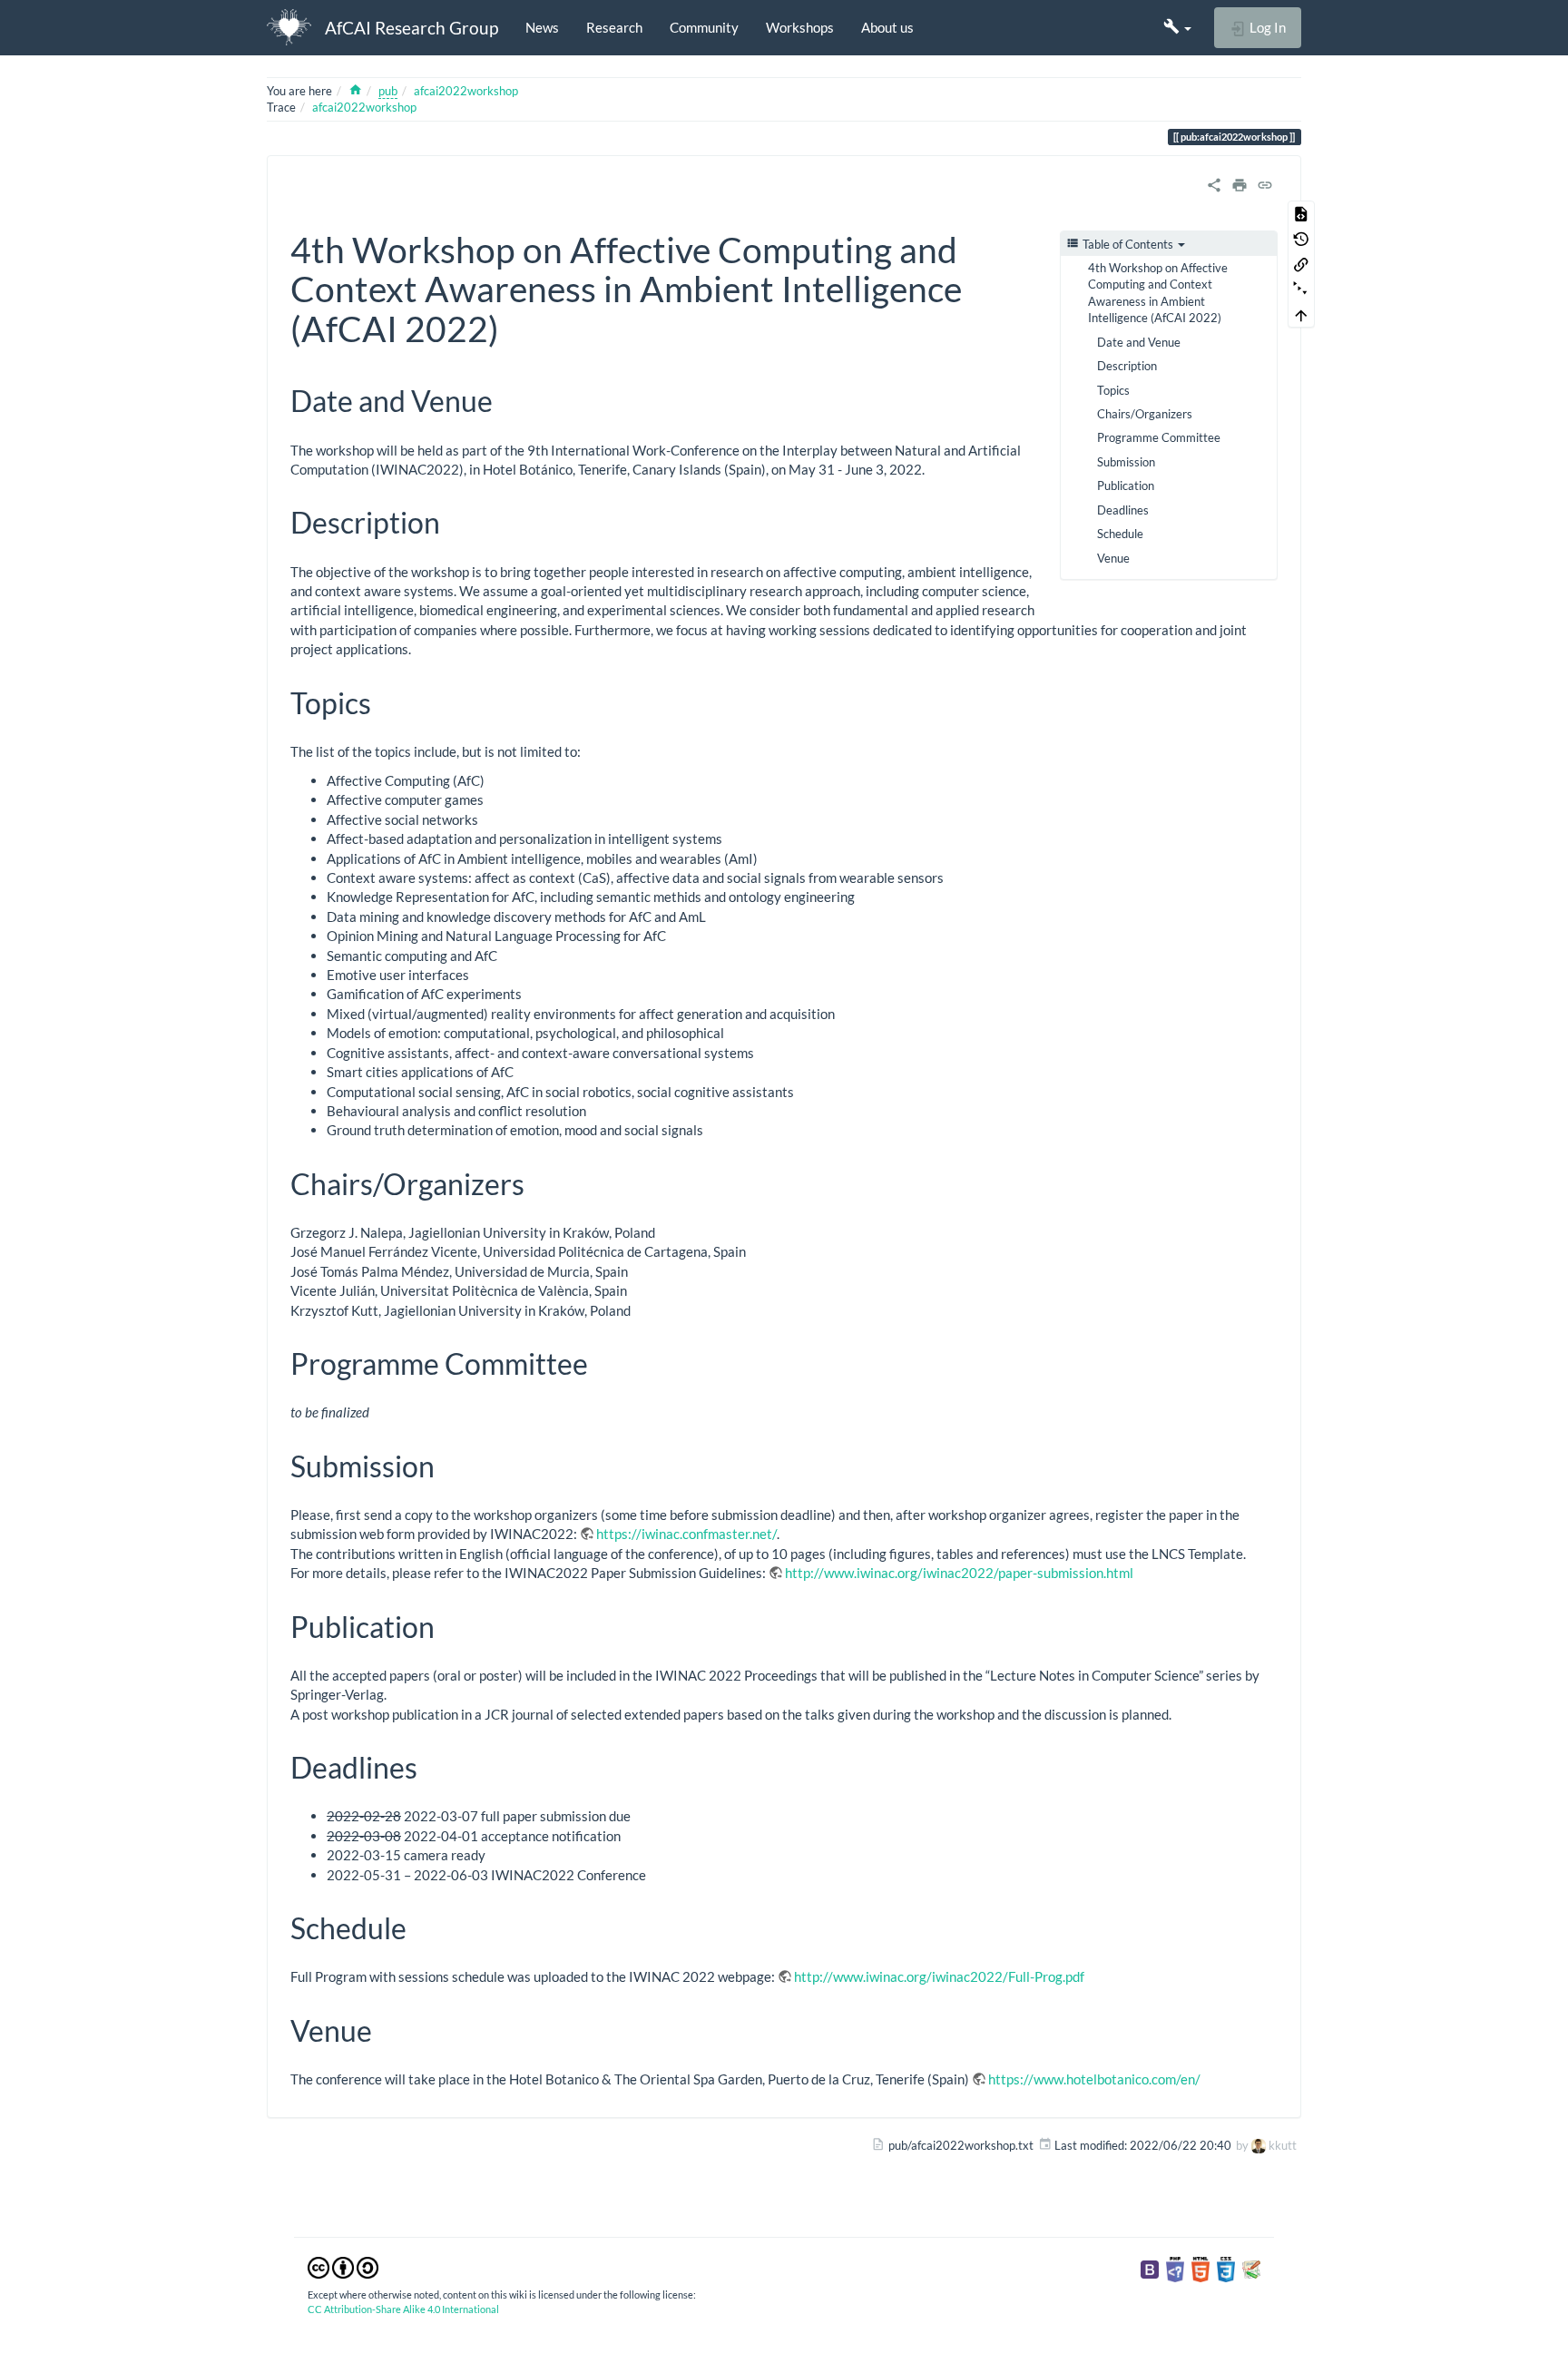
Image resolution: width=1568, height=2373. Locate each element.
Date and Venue (1139, 342)
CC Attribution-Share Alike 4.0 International (403, 2309)
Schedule (1120, 534)
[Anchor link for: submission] (449, 1465)
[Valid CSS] (1226, 2268)
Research (614, 27)
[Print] (1240, 183)
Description (1127, 366)
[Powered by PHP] (1175, 2268)
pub (388, 91)
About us (887, 27)
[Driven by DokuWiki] (1251, 2268)
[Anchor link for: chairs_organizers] (539, 1182)
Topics (1113, 390)
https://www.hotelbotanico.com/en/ (1094, 2079)
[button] (1177, 27)
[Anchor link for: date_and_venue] (507, 399)
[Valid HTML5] (1200, 2268)
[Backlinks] (1301, 264)
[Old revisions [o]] (1301, 239)
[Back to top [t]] (1301, 315)
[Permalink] (1265, 183)
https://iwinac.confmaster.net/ (686, 1534)
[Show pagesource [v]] (1301, 213)
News (542, 27)
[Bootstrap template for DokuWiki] (1150, 2268)
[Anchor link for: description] (455, 521)
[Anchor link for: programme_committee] (603, 1362)
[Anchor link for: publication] (449, 1625)
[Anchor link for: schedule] (421, 1927)
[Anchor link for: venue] (387, 2029)
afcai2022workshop (466, 91)
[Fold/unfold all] (1301, 289)
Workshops (800, 27)
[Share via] (1214, 183)
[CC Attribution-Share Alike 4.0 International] (343, 2266)
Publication (1126, 485)
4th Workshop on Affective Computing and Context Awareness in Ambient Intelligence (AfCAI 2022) (1158, 293)
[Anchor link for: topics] (386, 701)
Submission (1126, 462)
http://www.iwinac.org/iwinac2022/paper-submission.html (959, 1573)
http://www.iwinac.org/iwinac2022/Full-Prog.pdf (939, 1976)
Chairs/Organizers (1145, 414)
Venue (1113, 558)
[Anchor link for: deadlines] (432, 1766)
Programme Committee (1159, 437)
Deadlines (1123, 510)
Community (704, 27)
